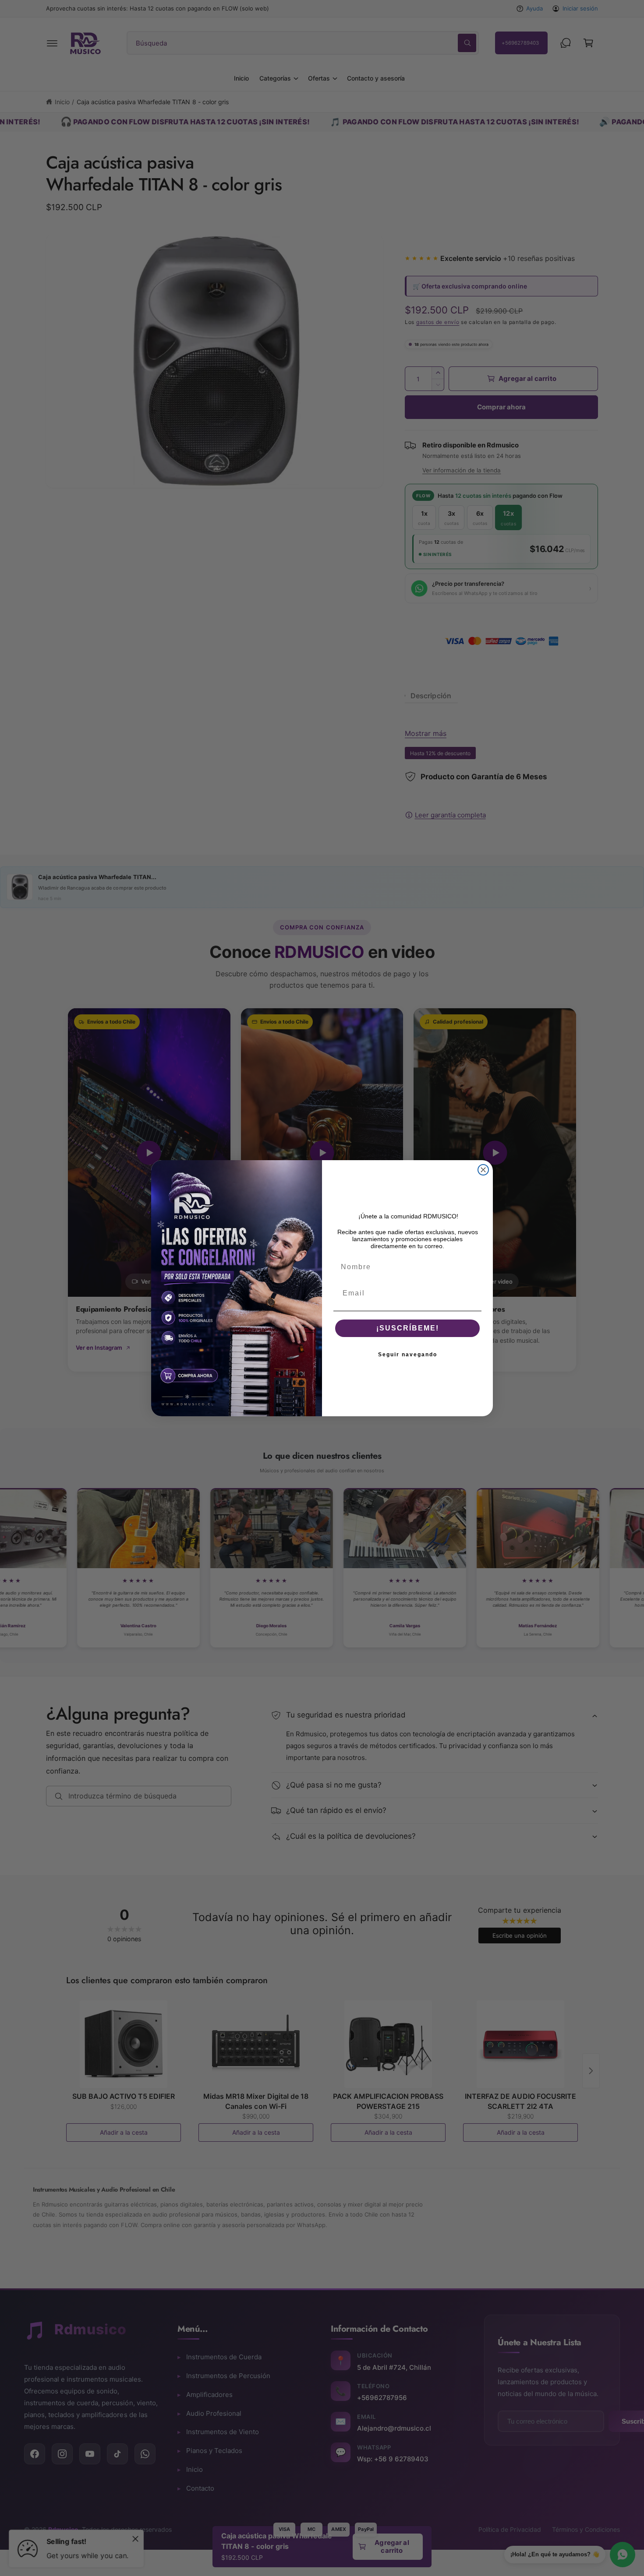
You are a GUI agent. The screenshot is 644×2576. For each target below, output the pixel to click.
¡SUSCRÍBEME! (408, 1328)
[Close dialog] (483, 1170)
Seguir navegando (408, 1355)
